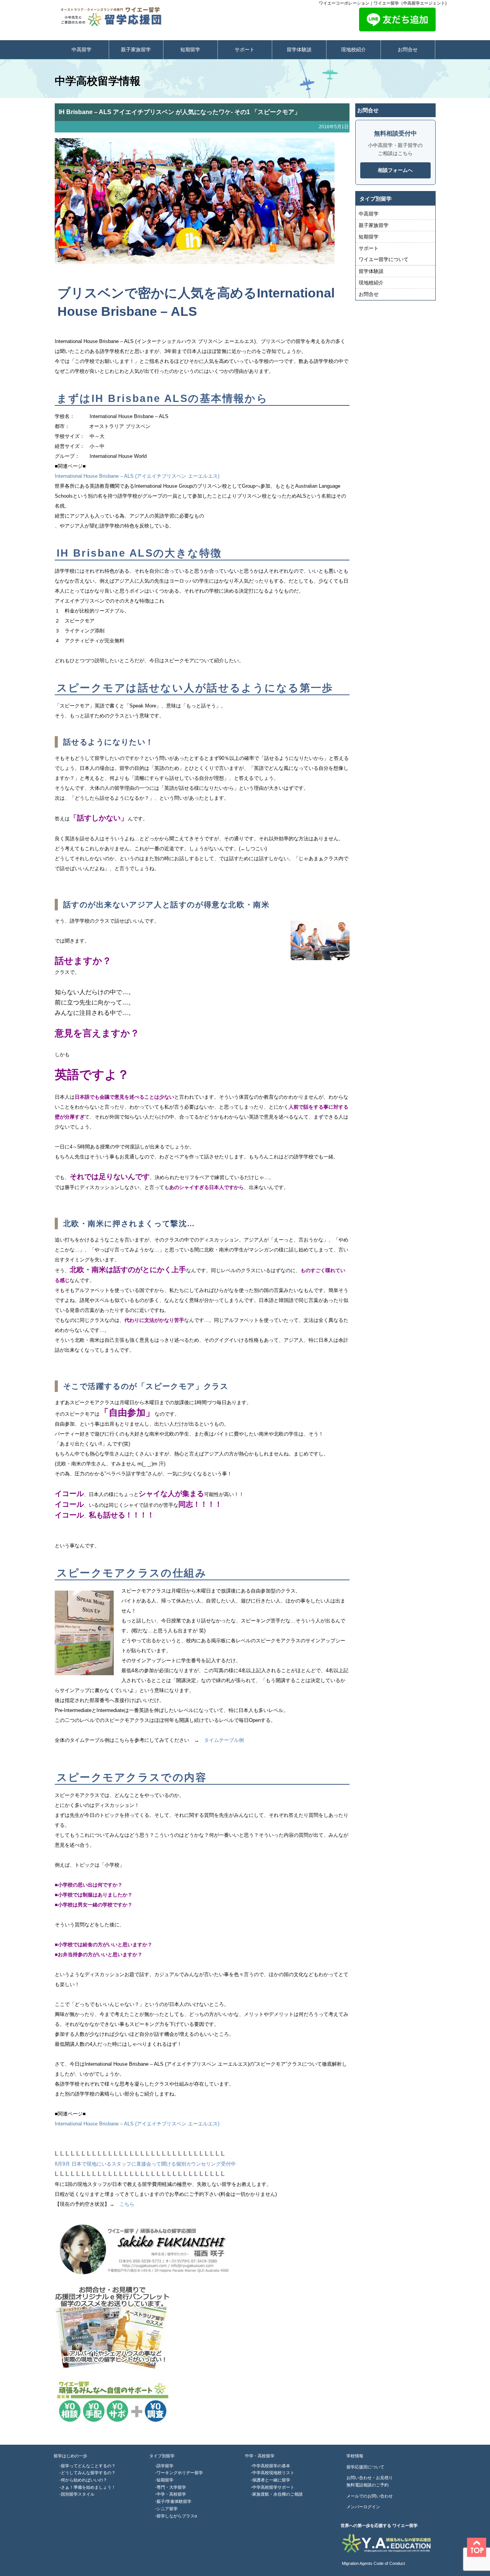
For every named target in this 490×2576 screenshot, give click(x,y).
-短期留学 (164, 2480)
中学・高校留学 (260, 2456)
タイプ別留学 (162, 2456)
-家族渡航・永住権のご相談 (277, 2494)
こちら (127, 2204)
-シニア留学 (166, 2509)
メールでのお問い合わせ (370, 2496)
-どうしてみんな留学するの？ (87, 2473)
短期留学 (190, 50)
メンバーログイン (363, 2507)
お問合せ (408, 50)
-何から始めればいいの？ (83, 2480)
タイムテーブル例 (224, 1740)
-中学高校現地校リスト (273, 2473)
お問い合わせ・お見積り (370, 2478)
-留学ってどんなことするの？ (87, 2466)
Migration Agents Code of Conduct (373, 2563)
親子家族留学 (136, 50)
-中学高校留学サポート (273, 2487)
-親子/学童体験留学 (173, 2501)
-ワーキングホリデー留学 (179, 2473)
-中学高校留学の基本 (270, 2466)
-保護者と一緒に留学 (270, 2480)
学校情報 (355, 2456)
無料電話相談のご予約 (367, 2485)
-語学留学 (164, 2466)
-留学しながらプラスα (176, 2516)
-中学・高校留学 (171, 2494)
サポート (245, 50)
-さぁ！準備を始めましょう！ (87, 2487)
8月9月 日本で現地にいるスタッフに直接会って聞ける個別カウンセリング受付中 (145, 2164)
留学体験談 (299, 50)
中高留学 (82, 50)
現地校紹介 (354, 50)
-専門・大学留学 (171, 2487)
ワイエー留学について (384, 259)
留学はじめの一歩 (70, 2456)
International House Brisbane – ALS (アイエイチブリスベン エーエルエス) (137, 476)
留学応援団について (365, 2467)
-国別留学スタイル (77, 2494)
